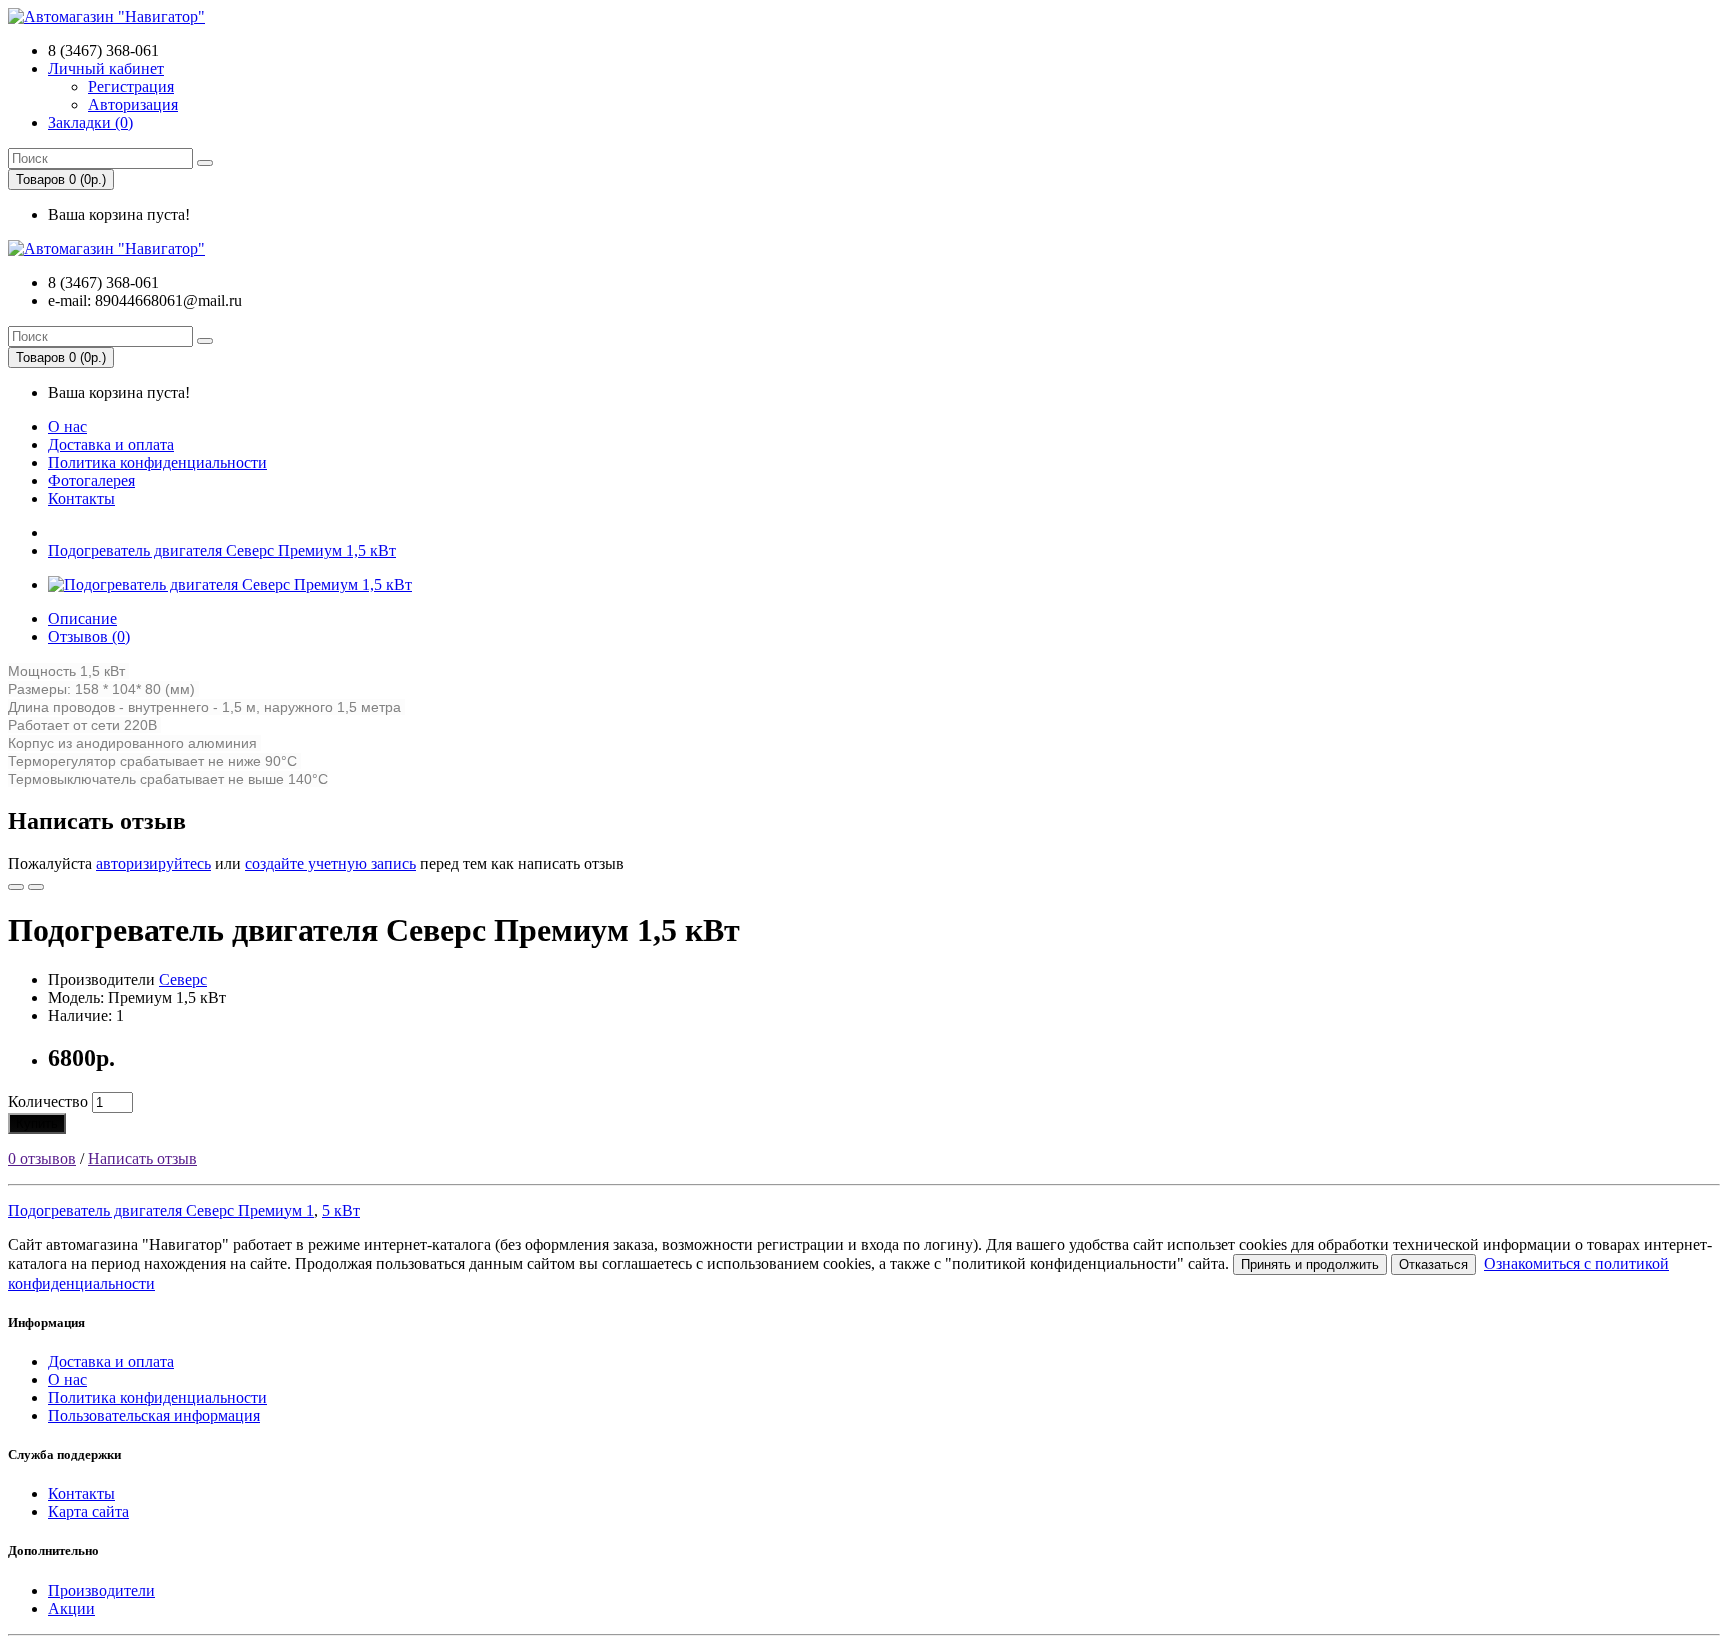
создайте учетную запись (330, 863)
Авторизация (133, 104)
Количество (48, 1101)
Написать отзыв (142, 1158)
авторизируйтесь (153, 863)
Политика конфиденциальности (157, 462)
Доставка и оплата (111, 444)
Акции (71, 1608)
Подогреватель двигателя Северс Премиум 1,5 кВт (222, 550)
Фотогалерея (91, 480)
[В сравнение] (36, 887)
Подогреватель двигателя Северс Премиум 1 (161, 1210)
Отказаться (1433, 1264)
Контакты (81, 498)
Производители (101, 1590)
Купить (37, 1123)
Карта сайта (88, 1511)
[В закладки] (16, 887)
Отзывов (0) (89, 636)
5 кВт (341, 1210)
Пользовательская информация (154, 1415)
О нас (67, 426)
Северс (183, 979)
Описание (82, 618)
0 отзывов (42, 1158)
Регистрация (131, 86)
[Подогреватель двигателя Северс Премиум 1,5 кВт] (230, 584)
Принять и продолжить (1310, 1264)
